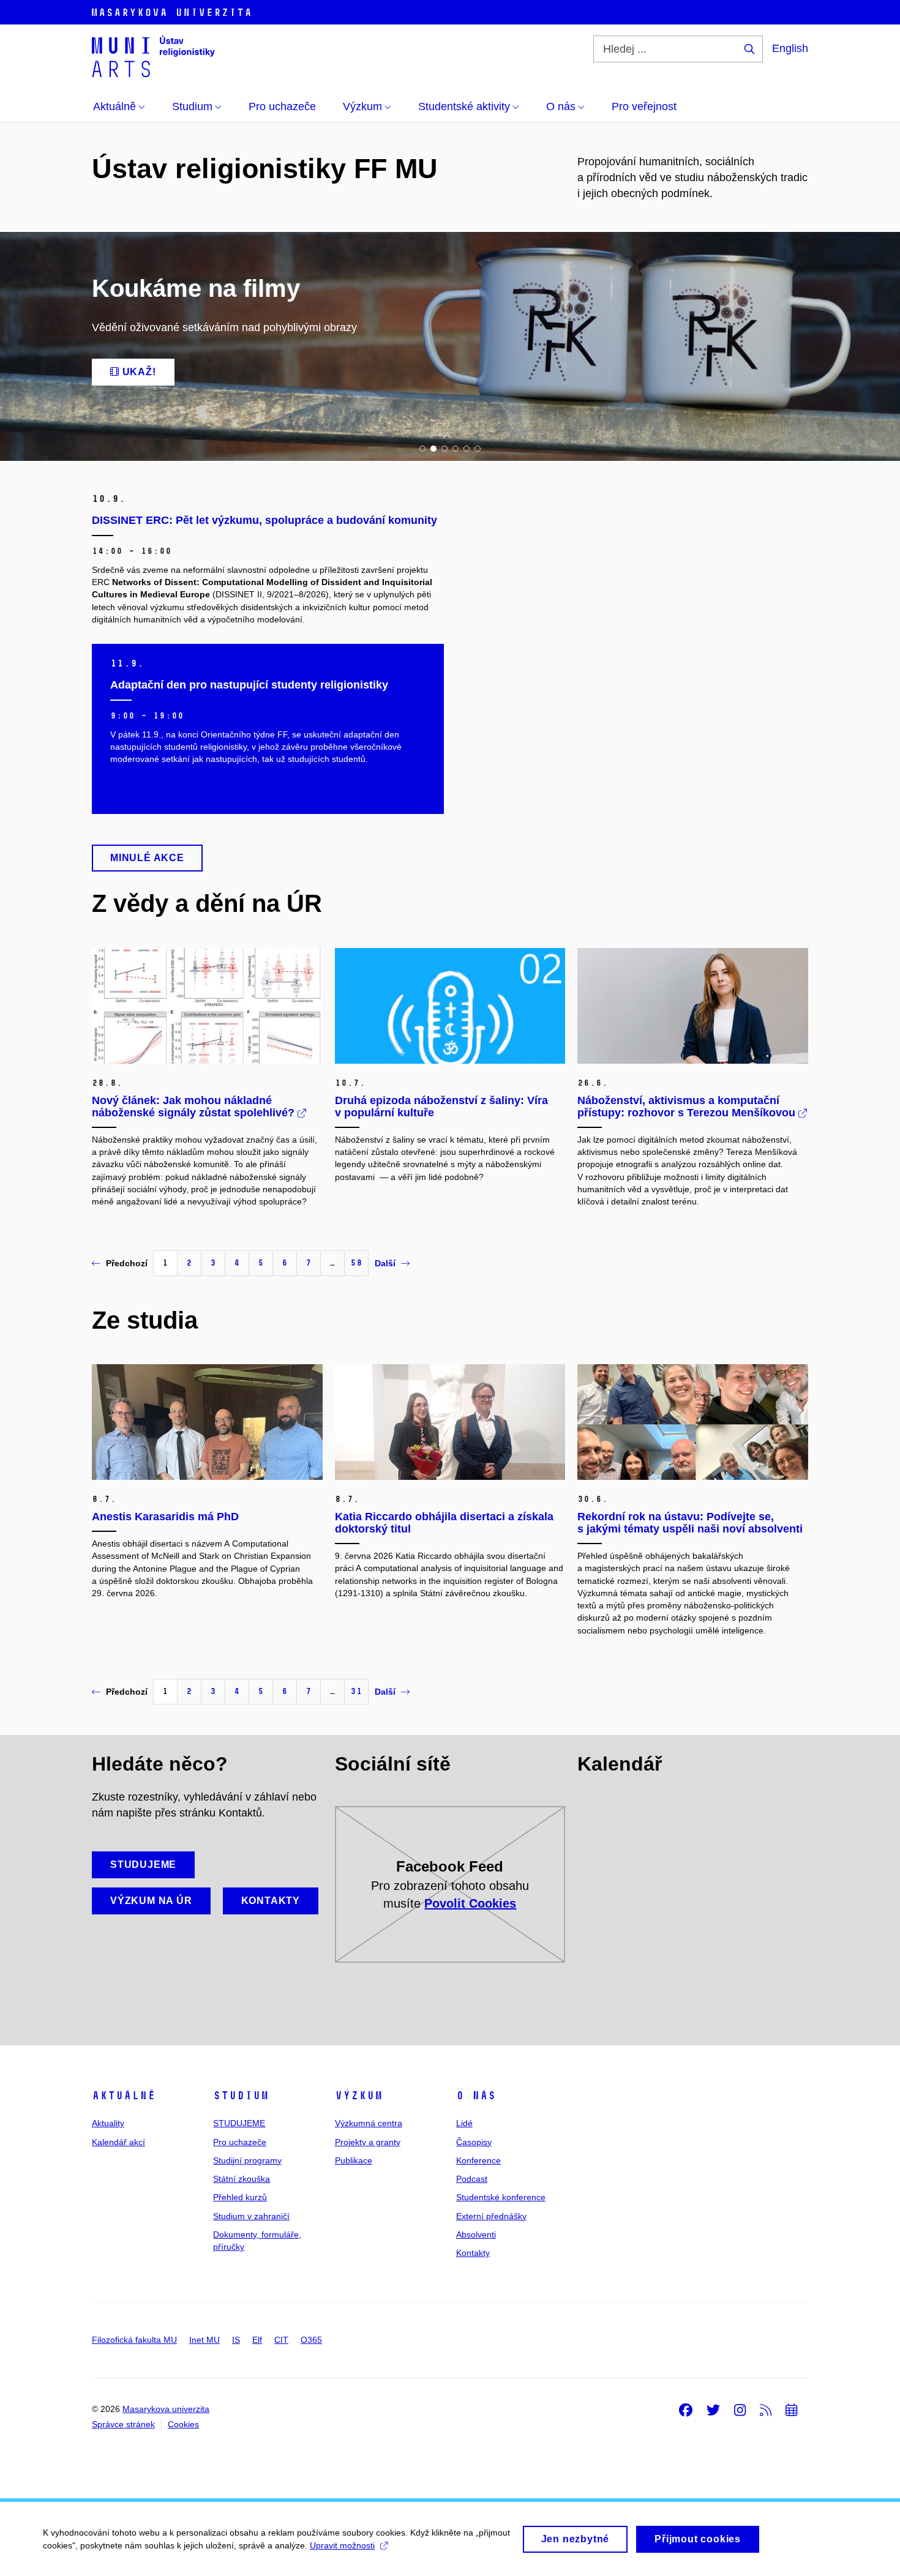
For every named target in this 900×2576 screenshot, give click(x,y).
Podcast (472, 2179)
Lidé (464, 2123)
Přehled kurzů (240, 2197)
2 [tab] (433, 449)
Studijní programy (247, 2160)
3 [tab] (444, 449)
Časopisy (474, 2142)
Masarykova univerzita (166, 2409)
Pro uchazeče (240, 2142)
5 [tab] (467, 449)
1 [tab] (422, 449)
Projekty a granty (368, 2142)
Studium (241, 2096)
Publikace (354, 2160)
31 (356, 1691)
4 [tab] (456, 449)
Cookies (183, 2424)
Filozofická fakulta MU (134, 2340)
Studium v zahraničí (251, 2216)
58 (356, 1263)
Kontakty (473, 2253)
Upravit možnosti (342, 2545)
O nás (476, 2096)
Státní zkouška (242, 2179)
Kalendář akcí (118, 2142)
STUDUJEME (239, 2123)
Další (385, 1263)
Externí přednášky (491, 2216)
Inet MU (204, 2340)
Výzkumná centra (369, 2123)
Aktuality (108, 2123)
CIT (281, 2340)
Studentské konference (501, 2197)
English (790, 48)
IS (236, 2340)
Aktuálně (124, 2096)
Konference (478, 2160)
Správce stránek (123, 2424)
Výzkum (359, 2096)
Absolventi (476, 2234)
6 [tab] (478, 449)
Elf (257, 2340)
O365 (311, 2340)
